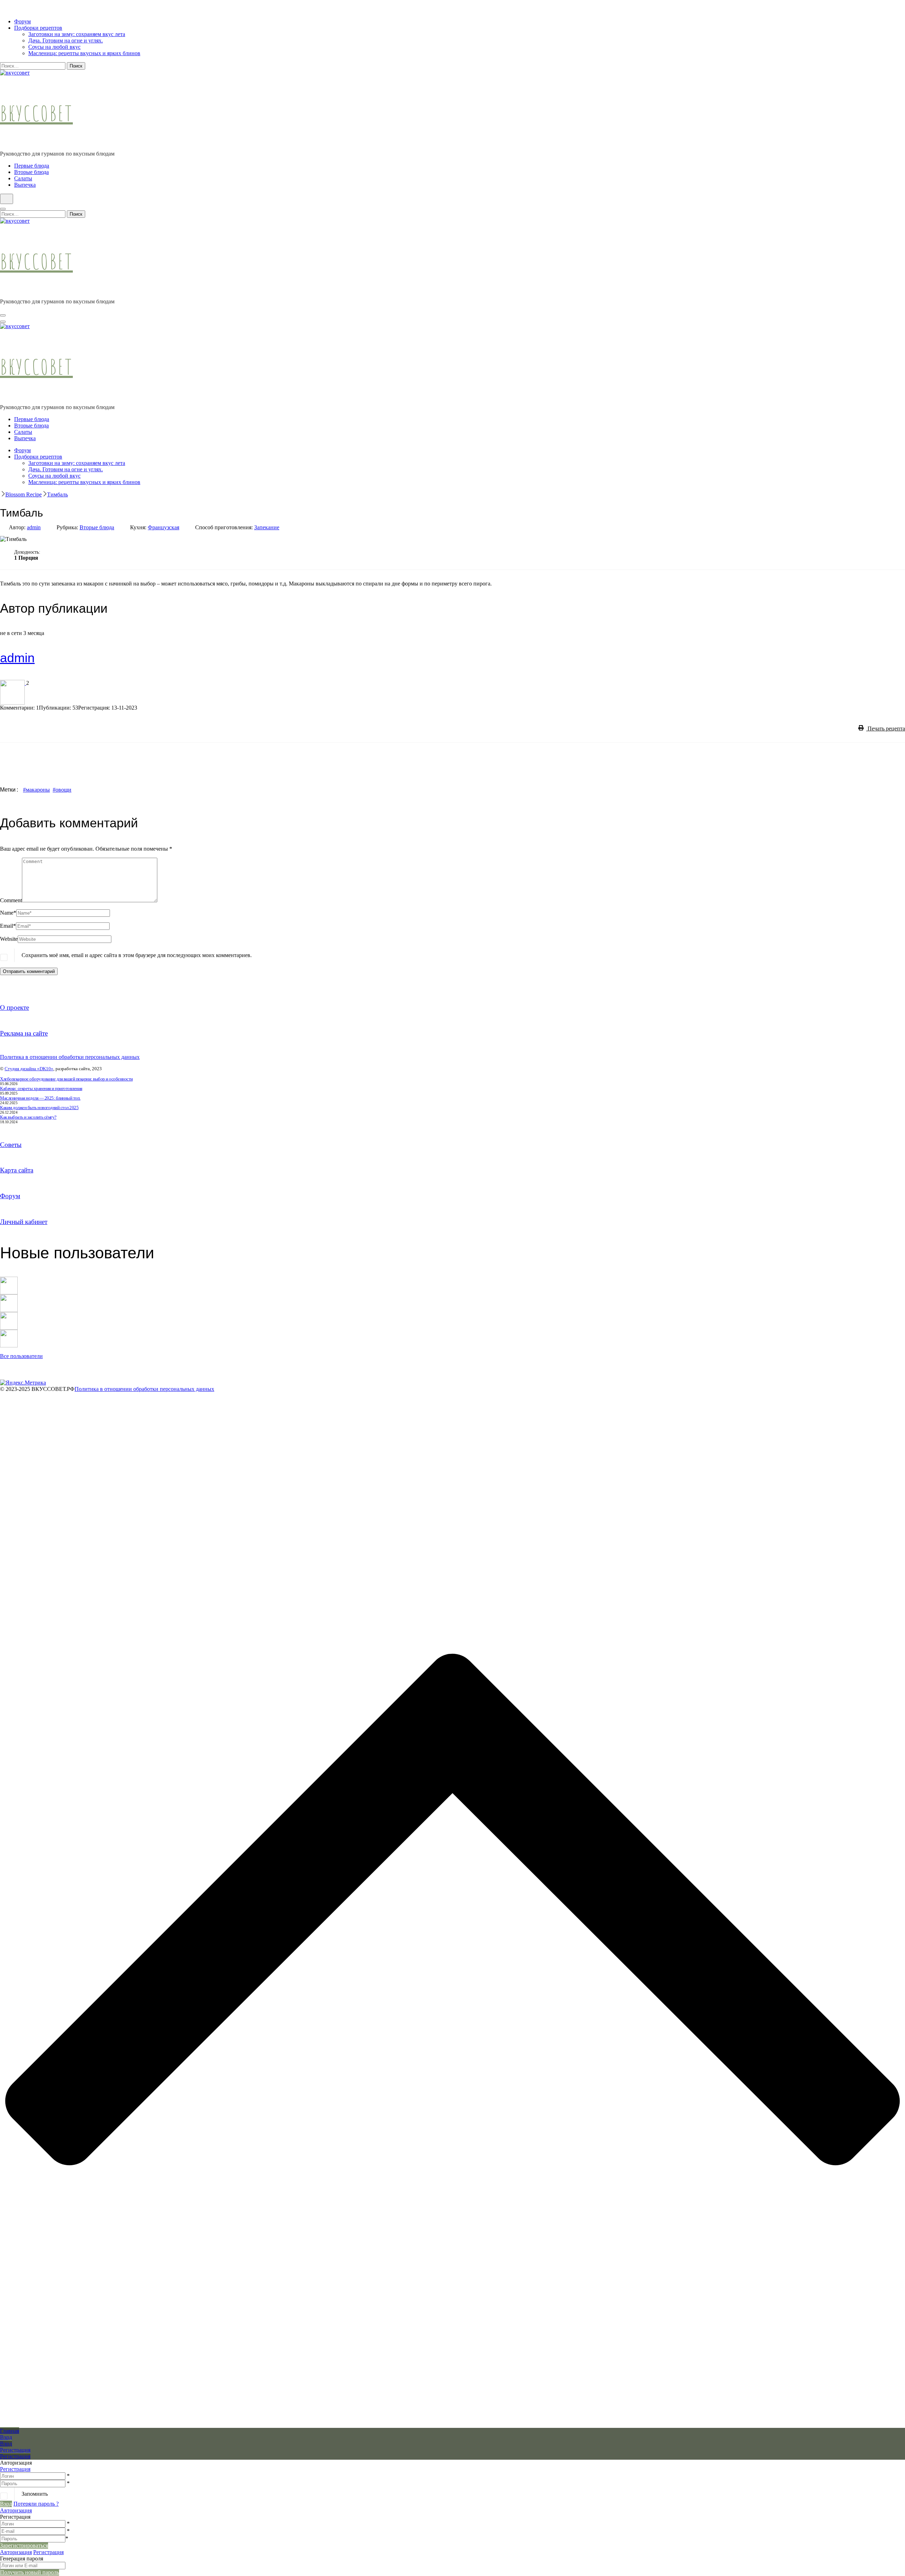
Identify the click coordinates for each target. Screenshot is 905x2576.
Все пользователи (21, 1356)
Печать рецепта (886, 728)
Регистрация (15, 2469)
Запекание (267, 527)
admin (34, 527)
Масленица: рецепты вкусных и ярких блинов (84, 53)
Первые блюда (32, 166)
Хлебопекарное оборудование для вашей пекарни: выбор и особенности (66, 1079)
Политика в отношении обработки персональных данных (70, 1057)
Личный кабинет (24, 1222)
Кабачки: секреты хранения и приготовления (41, 1088)
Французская (164, 527)
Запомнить (35, 2494)
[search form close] (3, 209)
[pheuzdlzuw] (9, 1315)
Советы (11, 1145)
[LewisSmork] (9, 1297)
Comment (11, 900)
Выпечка (25, 185)
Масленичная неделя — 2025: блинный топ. (40, 1098)
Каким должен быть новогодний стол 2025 (39, 1108)
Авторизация (16, 2510)
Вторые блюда (31, 172)
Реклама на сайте (24, 1033)
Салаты (23, 178)
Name (8, 913)
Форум (22, 21)
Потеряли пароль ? (36, 2504)
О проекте (14, 1007)
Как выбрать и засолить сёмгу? (28, 1117)
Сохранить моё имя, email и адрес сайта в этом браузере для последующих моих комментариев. (137, 955)
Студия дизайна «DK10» (29, 1069)
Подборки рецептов (38, 28)
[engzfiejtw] (9, 1333)
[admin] (13, 683)
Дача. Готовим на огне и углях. (66, 40)
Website (9, 939)
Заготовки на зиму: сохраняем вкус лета (77, 34)
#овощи (62, 790)
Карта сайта (17, 1170)
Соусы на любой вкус (54, 47)
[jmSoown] (9, 1280)
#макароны (36, 790)
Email (8, 926)
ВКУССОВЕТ (36, 113)
